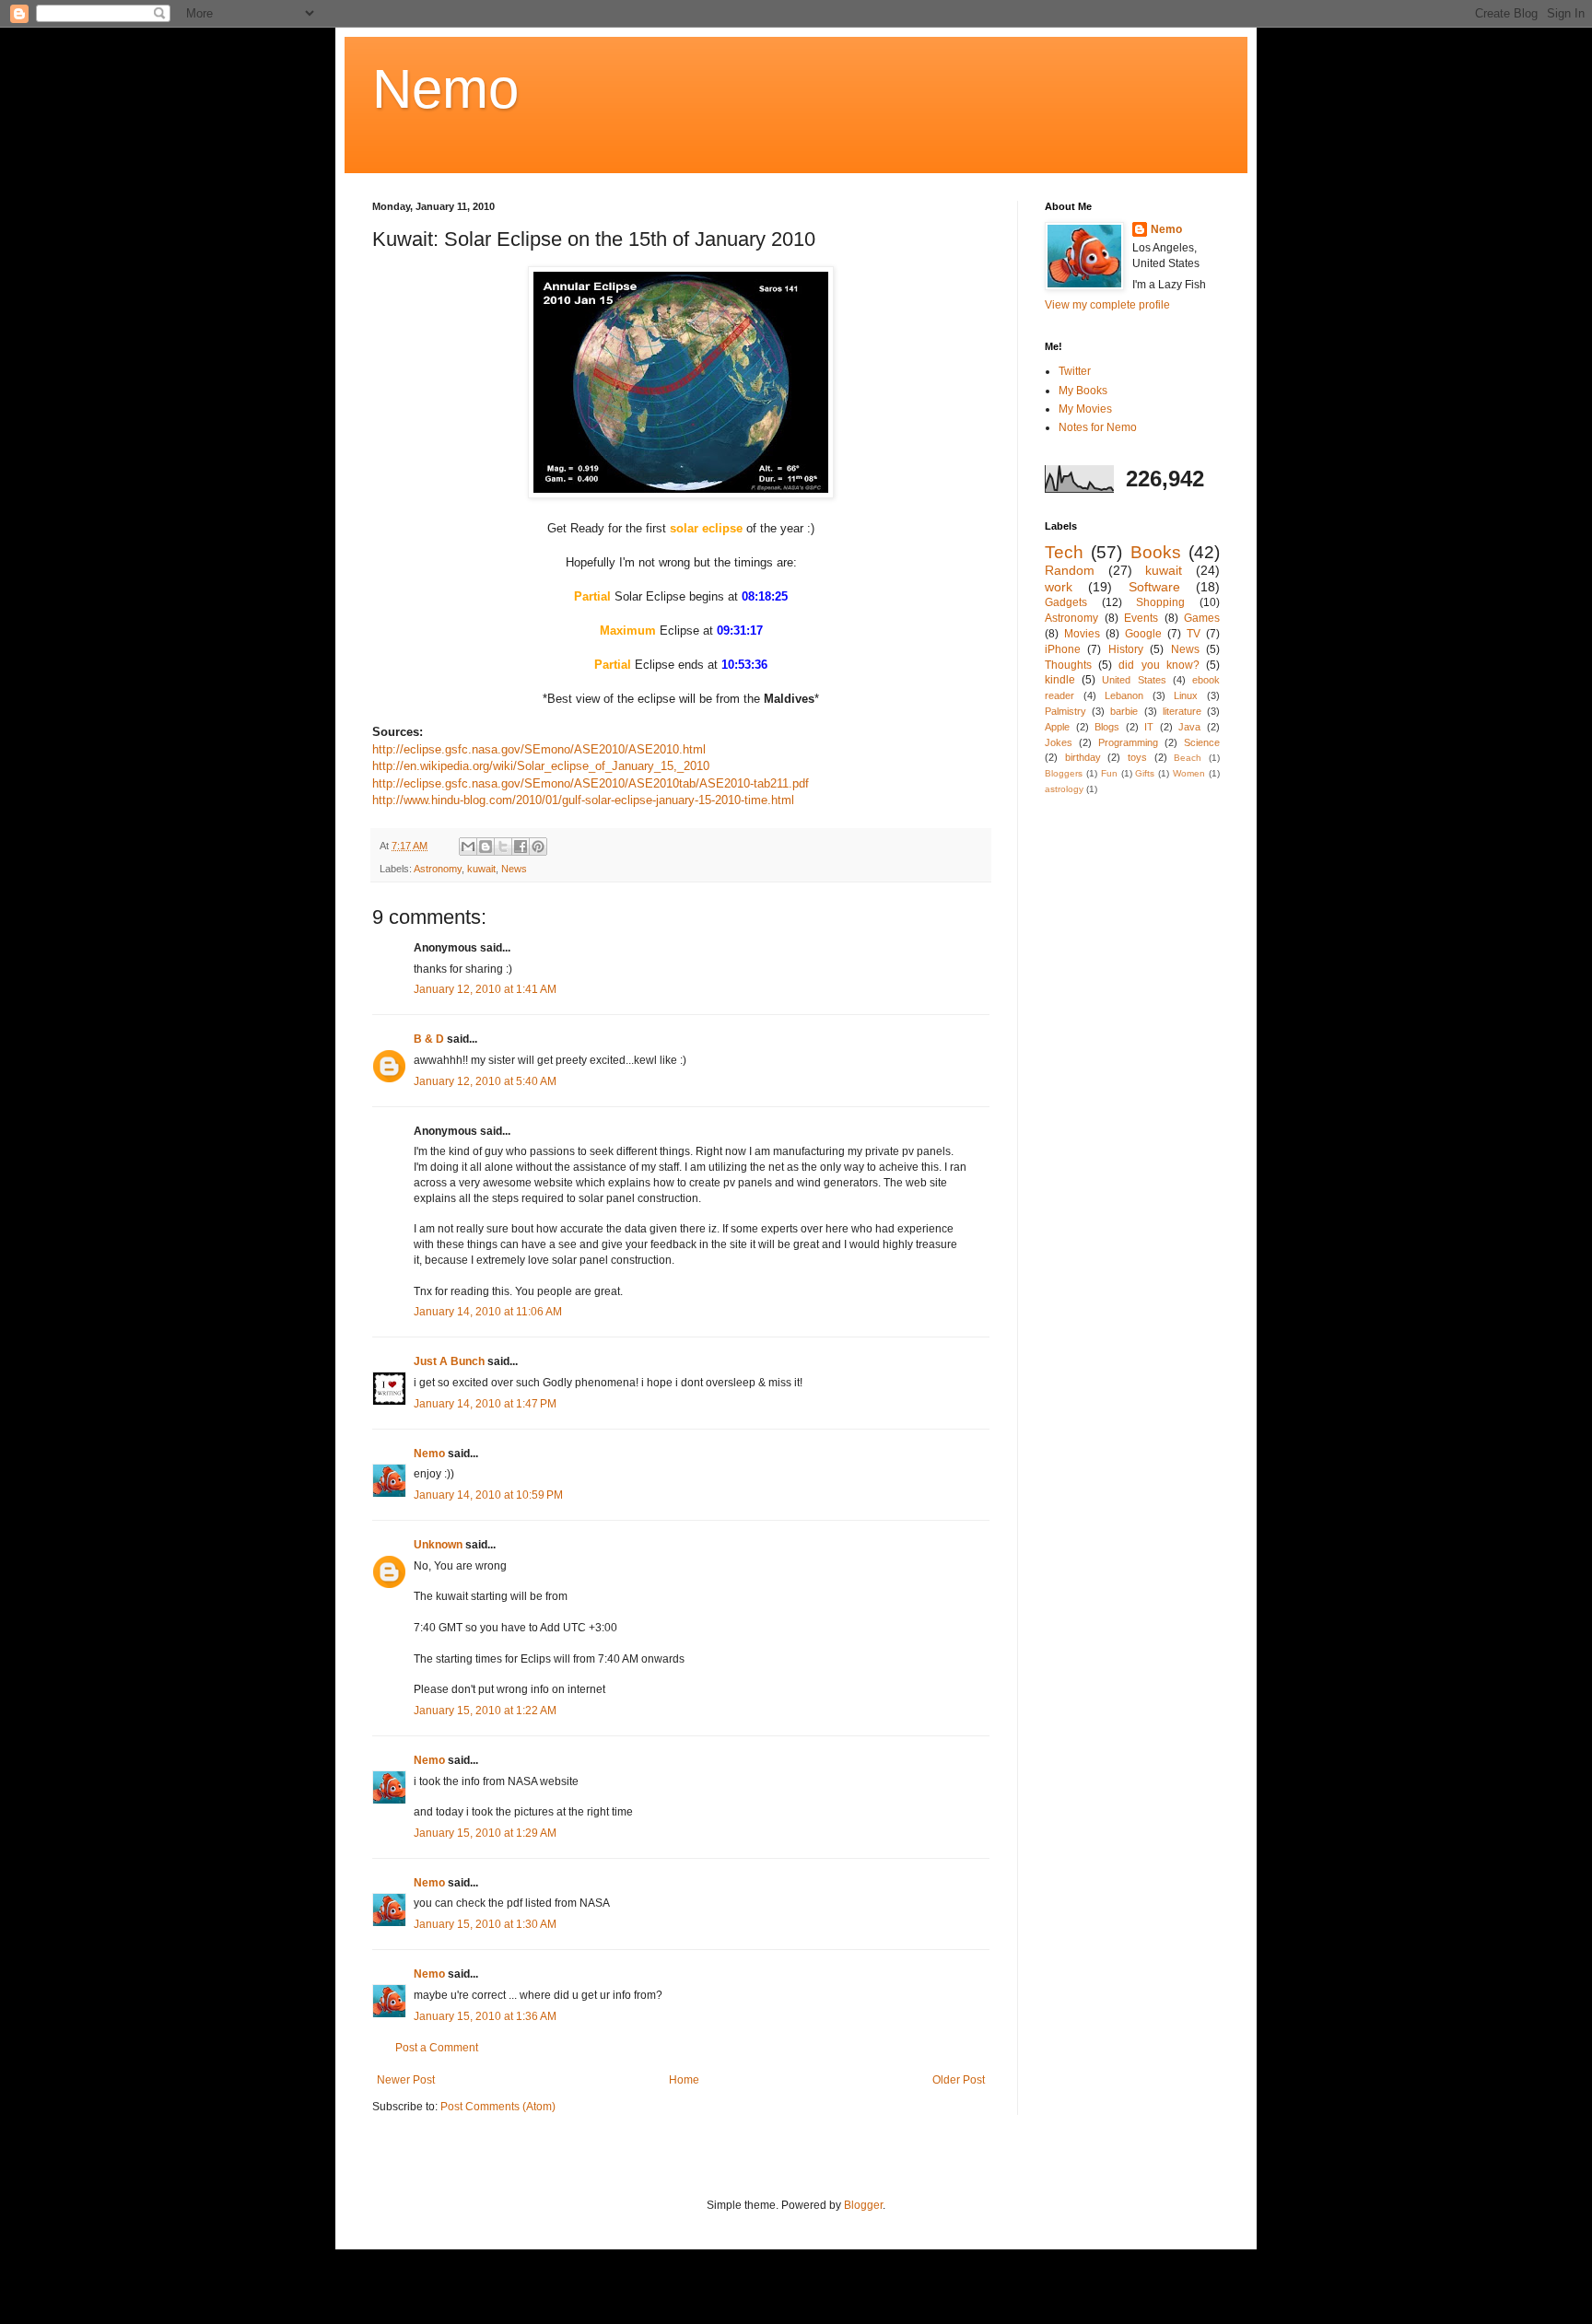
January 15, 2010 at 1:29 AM (485, 1833)
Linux (1186, 695)
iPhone (1063, 649)
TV (1194, 634)
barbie (1124, 711)
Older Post (959, 2080)
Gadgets (1066, 602)
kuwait (481, 869)
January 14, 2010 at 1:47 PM (485, 1404)
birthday (1083, 757)
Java (1189, 727)
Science (1202, 742)
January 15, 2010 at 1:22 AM (485, 1711)
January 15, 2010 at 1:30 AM (485, 1924)
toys (1137, 757)
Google (1143, 634)
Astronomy (438, 869)
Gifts (1145, 773)
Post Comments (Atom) (498, 2107)
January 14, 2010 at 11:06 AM (488, 1312)
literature (1182, 711)
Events (1141, 618)
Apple (1057, 727)
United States (1134, 680)
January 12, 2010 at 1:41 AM (485, 989)
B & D (429, 1039)
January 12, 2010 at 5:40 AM (485, 1081)
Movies (1082, 634)
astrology (1064, 789)
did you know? (1159, 665)
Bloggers (1064, 773)
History (1126, 649)
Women (1189, 773)
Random (1070, 570)
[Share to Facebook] (521, 847)
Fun (1109, 773)
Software (1154, 587)
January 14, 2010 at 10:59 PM (488, 1495)
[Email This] (468, 847)
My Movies (1085, 409)
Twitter (1075, 371)
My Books (1083, 391)
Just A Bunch (449, 1361)
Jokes (1059, 742)
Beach (1188, 758)
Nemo (445, 89)
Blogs (1107, 727)
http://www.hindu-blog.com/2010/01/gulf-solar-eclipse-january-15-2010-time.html (585, 800)
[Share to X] (503, 847)
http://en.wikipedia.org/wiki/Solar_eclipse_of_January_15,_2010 (541, 766)
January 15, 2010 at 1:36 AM (485, 2016)
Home (684, 2080)
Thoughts (1068, 665)
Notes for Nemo (1098, 427)
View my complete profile (1107, 305)
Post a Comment (437, 2048)
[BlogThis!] (486, 847)
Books (1156, 552)
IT (1149, 727)
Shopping (1160, 602)
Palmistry (1065, 711)
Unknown (438, 1545)
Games (1202, 618)
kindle (1060, 680)
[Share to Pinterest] (538, 847)
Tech (1064, 552)
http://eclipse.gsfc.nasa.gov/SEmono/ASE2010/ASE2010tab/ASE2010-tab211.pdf (591, 783)
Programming (1128, 742)
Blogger (863, 2205)
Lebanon (1124, 695)
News (514, 869)
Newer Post (406, 2080)
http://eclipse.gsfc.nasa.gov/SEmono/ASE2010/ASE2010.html (539, 749)
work (1059, 587)
